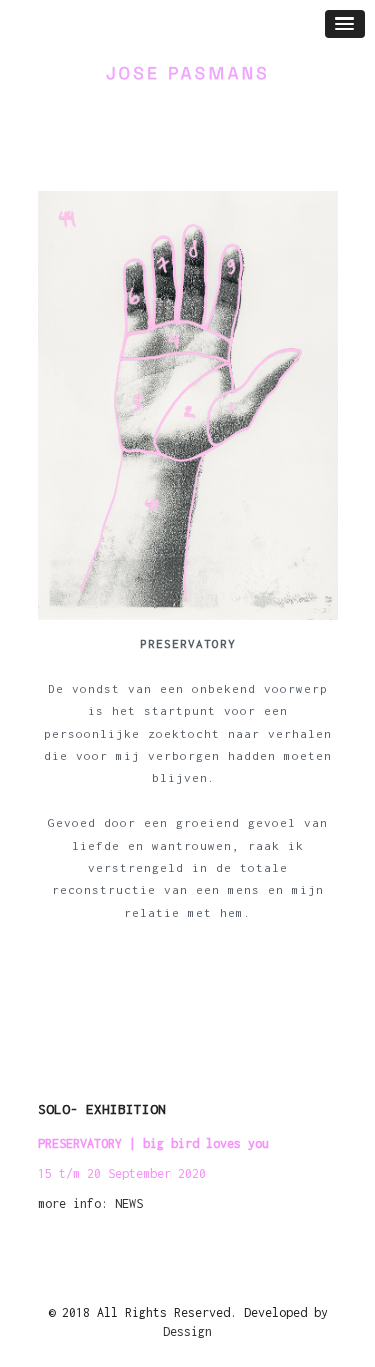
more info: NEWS (90, 1203)
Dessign (187, 1331)
